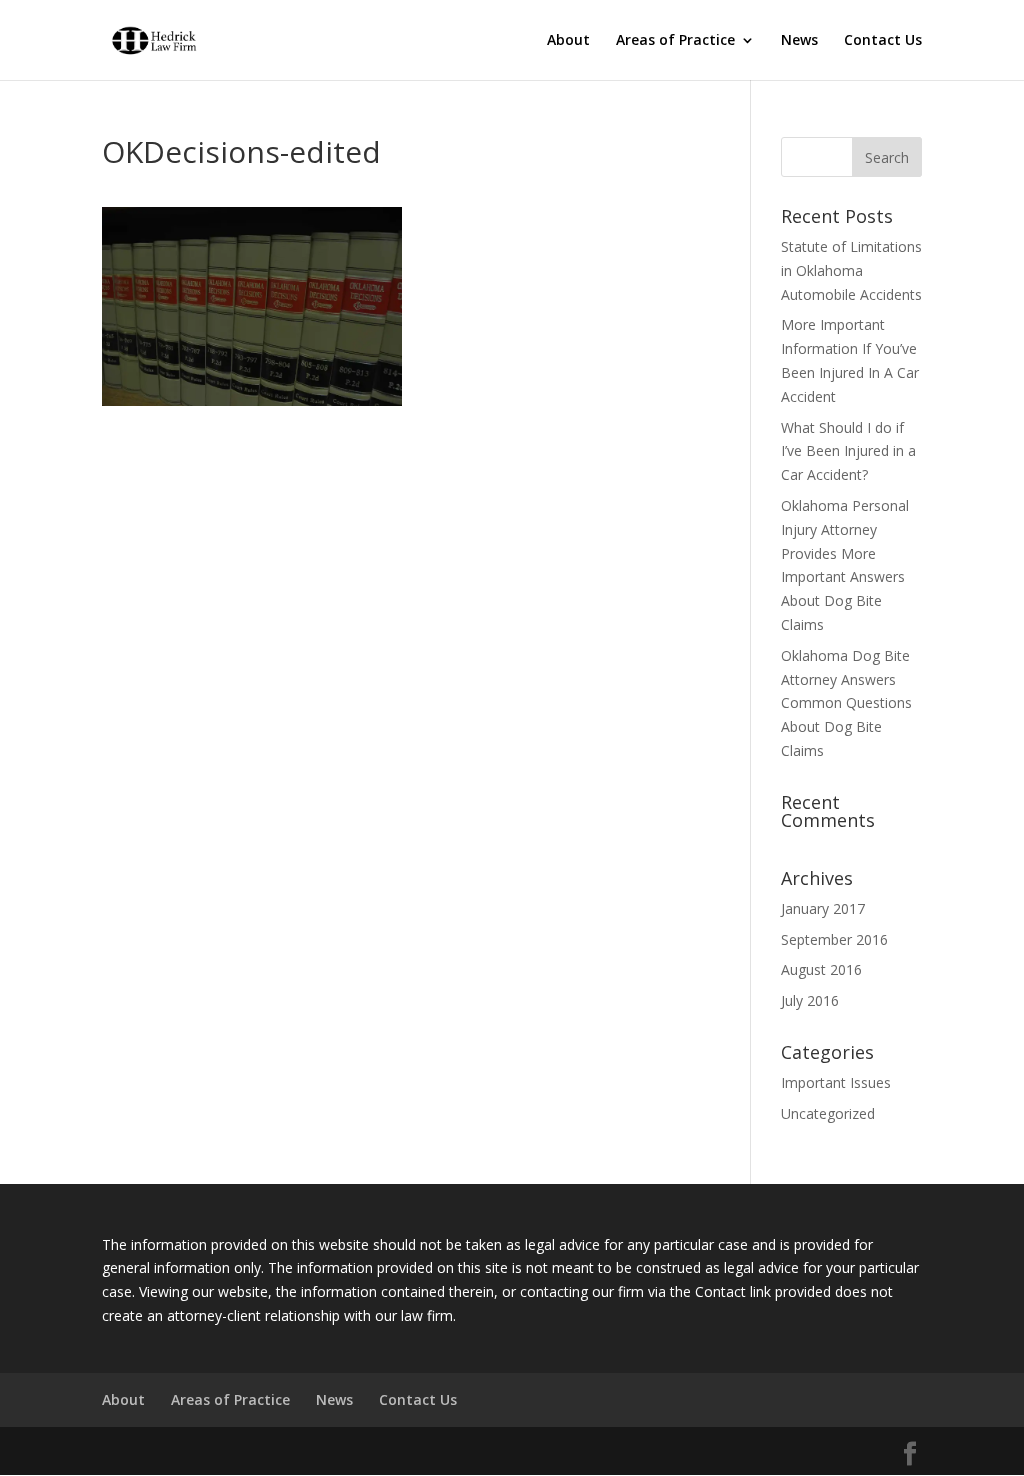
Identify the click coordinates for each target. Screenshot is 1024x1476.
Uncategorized (828, 1113)
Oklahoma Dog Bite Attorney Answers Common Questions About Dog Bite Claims (846, 703)
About (568, 41)
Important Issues (836, 1082)
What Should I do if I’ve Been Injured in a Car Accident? (848, 451)
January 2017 (823, 908)
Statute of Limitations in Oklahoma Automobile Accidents (851, 270)
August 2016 (821, 969)
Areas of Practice (675, 41)
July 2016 (810, 1000)
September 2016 (834, 939)
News (799, 41)
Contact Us (883, 41)
